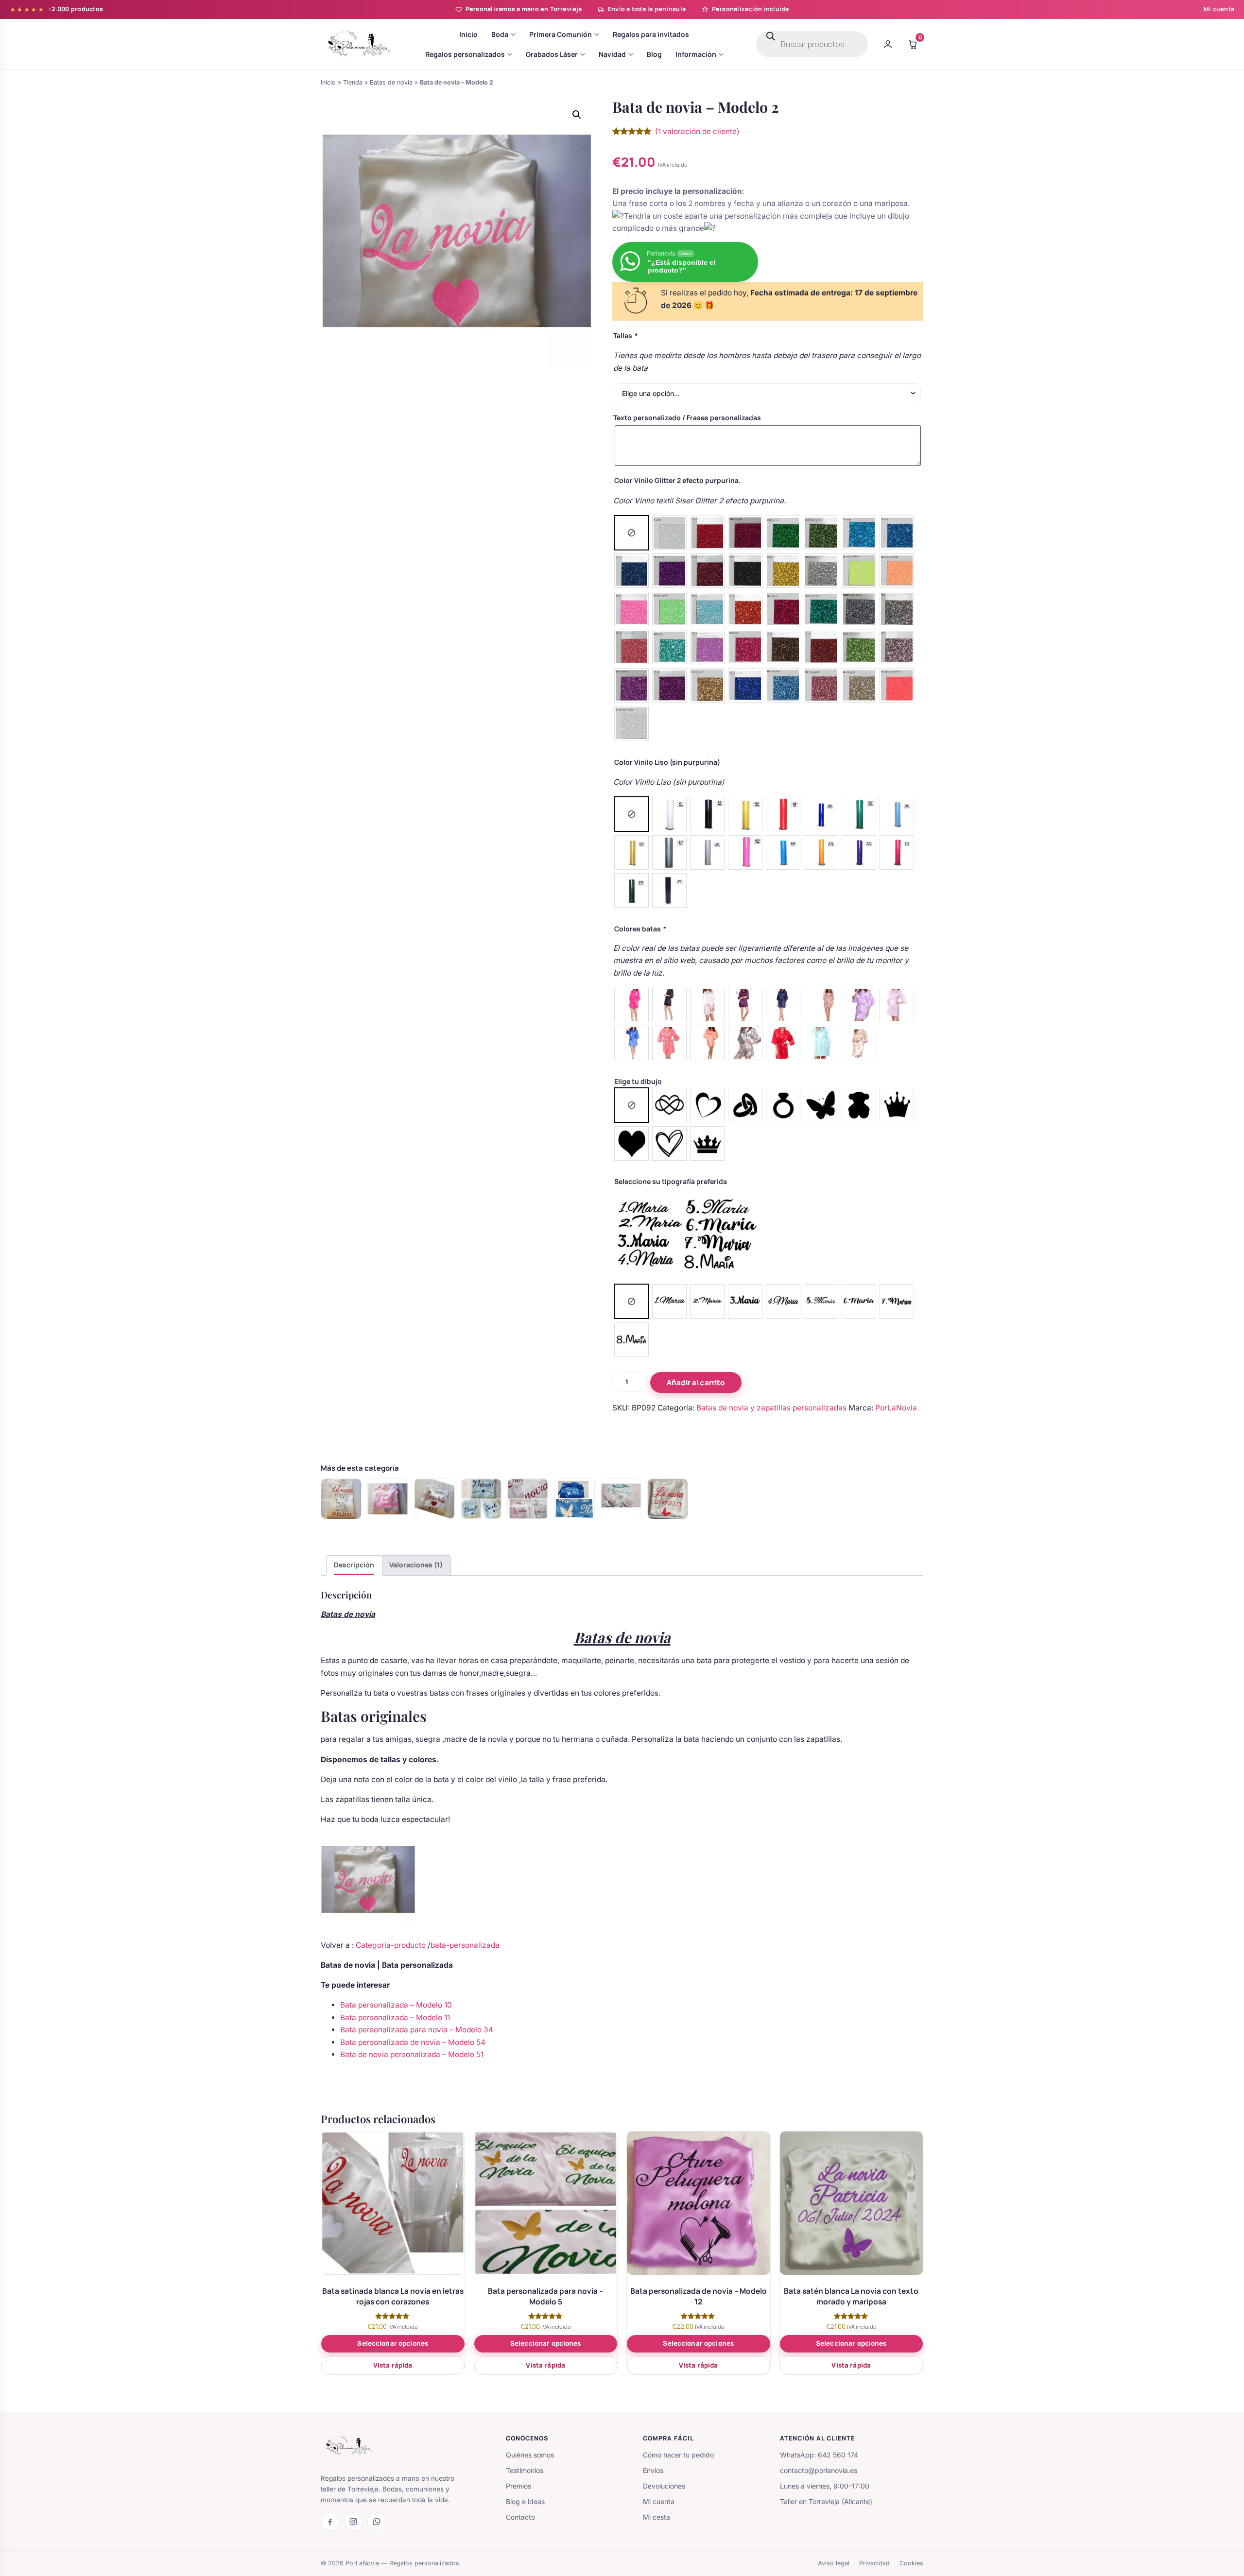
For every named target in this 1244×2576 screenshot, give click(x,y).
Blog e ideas (525, 2501)
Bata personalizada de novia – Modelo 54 (413, 2042)
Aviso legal (834, 2563)
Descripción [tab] (354, 1565)
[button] (577, 115)
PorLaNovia (896, 1408)
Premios (518, 2486)
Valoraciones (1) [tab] (416, 1565)
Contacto (520, 2517)
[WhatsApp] (377, 2522)
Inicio (328, 82)
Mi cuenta (1219, 9)
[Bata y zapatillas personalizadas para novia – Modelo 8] (621, 1499)
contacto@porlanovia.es (819, 2470)
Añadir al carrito (696, 1382)
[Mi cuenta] (888, 44)
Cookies (911, 2563)
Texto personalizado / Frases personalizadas (687, 418)
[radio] (631, 533)
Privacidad (874, 2563)
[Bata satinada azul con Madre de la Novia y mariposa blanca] (574, 1499)
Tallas (625, 335)
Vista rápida (393, 2365)
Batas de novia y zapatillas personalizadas (771, 1408)
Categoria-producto (392, 1945)
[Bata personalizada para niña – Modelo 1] (434, 1499)
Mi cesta (657, 2517)
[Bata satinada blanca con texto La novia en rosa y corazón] (528, 1499)
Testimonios (525, 2470)
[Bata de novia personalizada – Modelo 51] (388, 1499)
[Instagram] (353, 2522)
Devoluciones (664, 2486)
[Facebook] (330, 2522)
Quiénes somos (530, 2455)
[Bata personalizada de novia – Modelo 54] (341, 1499)
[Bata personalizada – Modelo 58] (481, 1499)
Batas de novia (391, 82)
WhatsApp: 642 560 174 (819, 2455)
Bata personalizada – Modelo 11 (395, 2018)
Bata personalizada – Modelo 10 (396, 2005)
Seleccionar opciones (393, 2343)
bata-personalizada (465, 1945)
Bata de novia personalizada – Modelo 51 (412, 2054)
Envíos (653, 2470)
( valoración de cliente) (697, 131)
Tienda (353, 82)
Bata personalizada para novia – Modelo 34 (417, 2030)
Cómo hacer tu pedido (678, 2455)
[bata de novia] (668, 1499)
